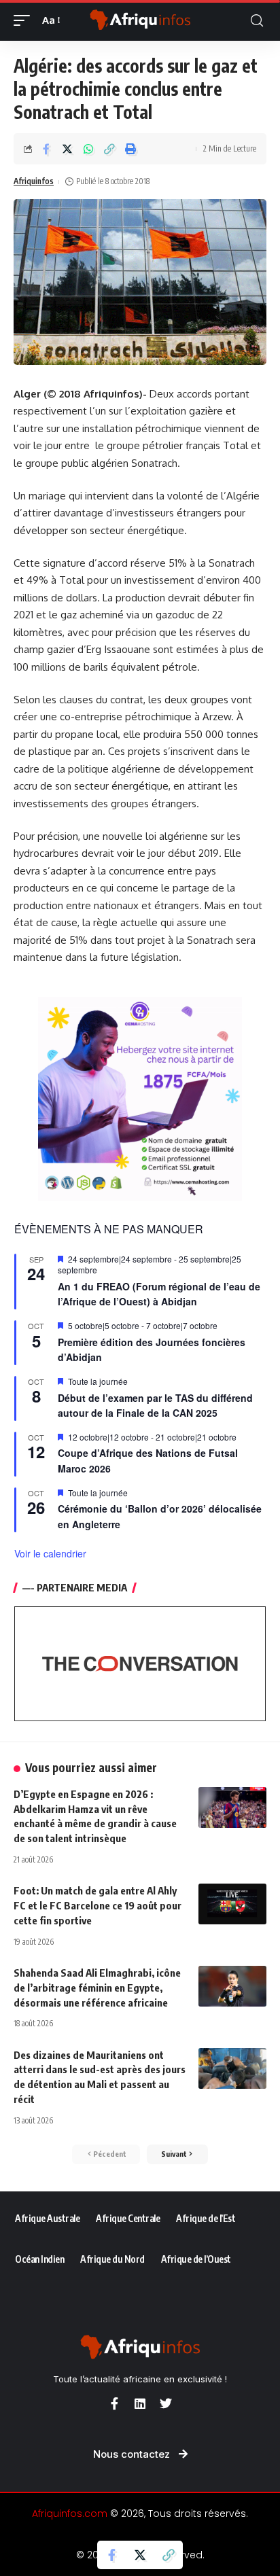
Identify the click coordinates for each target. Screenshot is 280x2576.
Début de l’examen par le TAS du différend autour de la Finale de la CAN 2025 (155, 1406)
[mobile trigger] (25, 20)
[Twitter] (166, 2403)
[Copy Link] (109, 149)
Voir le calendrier (50, 1553)
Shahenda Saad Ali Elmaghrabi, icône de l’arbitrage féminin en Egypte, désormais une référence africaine (97, 1988)
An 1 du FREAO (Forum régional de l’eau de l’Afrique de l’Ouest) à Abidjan (159, 1294)
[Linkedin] (140, 2403)
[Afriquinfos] (140, 20)
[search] (257, 21)
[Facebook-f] (114, 2403)
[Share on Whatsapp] (88, 149)
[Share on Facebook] (46, 149)
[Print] (130, 149)
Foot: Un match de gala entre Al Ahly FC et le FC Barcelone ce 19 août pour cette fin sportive (98, 1905)
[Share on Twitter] (67, 149)
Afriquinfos (34, 181)
